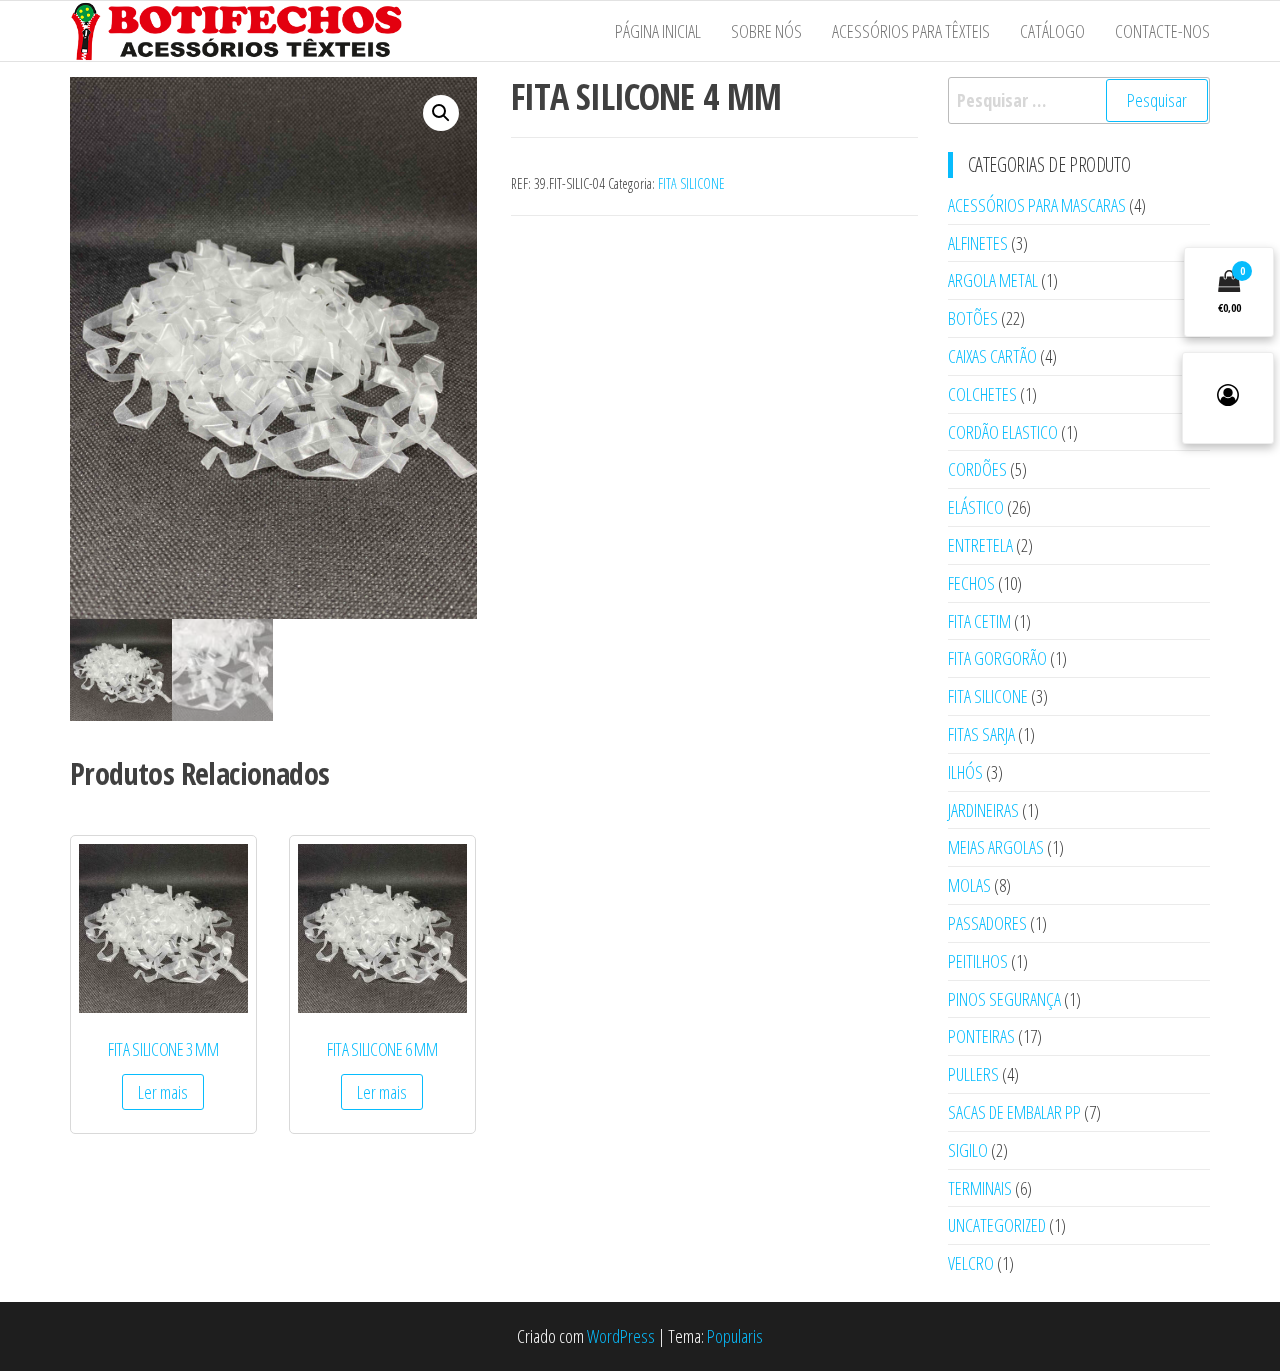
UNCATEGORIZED (997, 1225)
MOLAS (969, 885)
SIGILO (968, 1150)
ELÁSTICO (976, 507)
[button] (441, 113)
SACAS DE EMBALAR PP (1014, 1112)
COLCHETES (982, 394)
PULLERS (973, 1074)
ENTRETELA (980, 545)
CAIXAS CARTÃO (992, 356)
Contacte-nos (1162, 31)
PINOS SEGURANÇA (1004, 999)
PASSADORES (987, 923)
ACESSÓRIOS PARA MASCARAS (1037, 205)
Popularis (735, 1336)
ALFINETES (978, 243)
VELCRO (971, 1263)
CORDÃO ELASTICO (1003, 432)
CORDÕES (977, 469)
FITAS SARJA (981, 734)
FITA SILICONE (691, 183)
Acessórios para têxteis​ (911, 31)
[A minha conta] (1228, 398)
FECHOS (971, 583)
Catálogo (1052, 31)
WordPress (621, 1336)
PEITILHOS (978, 961)
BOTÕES (973, 318)
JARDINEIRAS (983, 810)
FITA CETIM (979, 621)
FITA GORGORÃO (997, 658)
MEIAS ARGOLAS (996, 847)
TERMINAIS (980, 1188)
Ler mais (163, 1092)
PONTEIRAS (981, 1036)
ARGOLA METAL (993, 280)
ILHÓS (965, 772)
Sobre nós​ (766, 31)
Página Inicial (658, 31)
